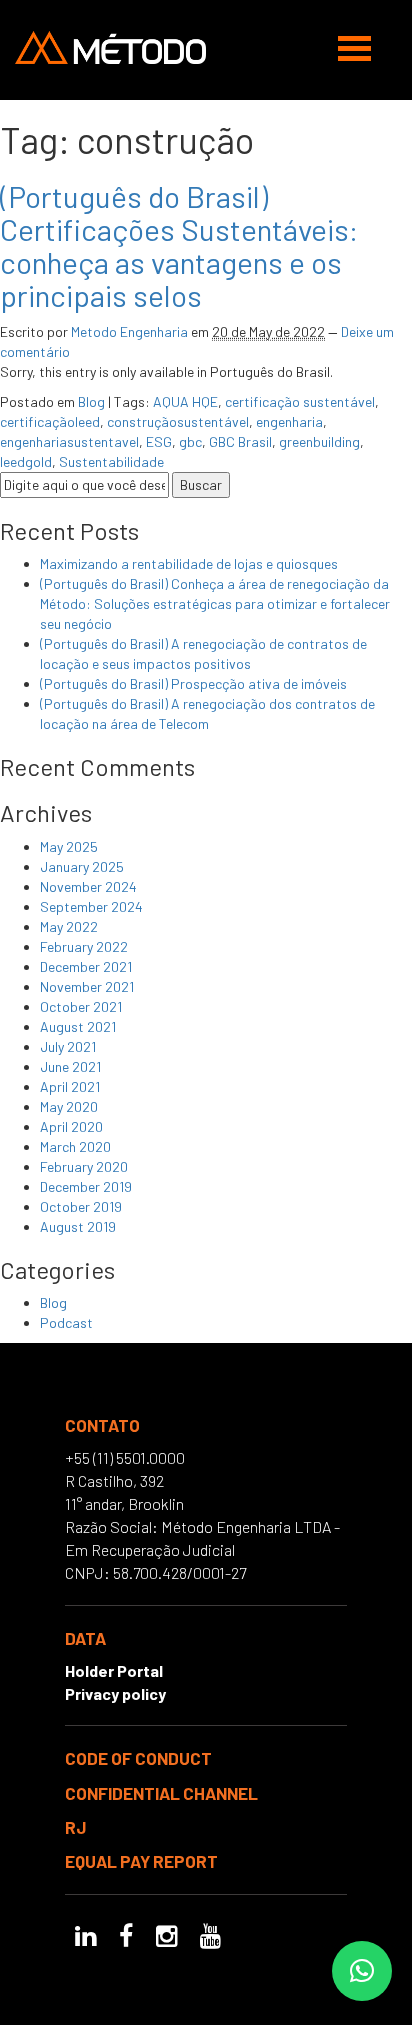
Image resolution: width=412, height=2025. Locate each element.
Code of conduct (138, 1758)
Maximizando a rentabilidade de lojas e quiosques (189, 563)
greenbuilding (319, 441)
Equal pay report (141, 1861)
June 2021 (70, 1066)
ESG (159, 441)
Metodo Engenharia (129, 331)
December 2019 (86, 1186)
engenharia (289, 421)
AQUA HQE (185, 401)
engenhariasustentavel (69, 441)
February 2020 (84, 1166)
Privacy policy (115, 1693)
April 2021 (70, 1086)
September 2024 (91, 906)
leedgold (26, 461)
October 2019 (81, 1206)
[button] (362, 1971)
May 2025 (69, 846)
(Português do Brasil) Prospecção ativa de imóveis (193, 683)
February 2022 (84, 946)
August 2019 (78, 1226)
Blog (91, 401)
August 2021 (78, 1026)
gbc (190, 441)
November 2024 (88, 886)
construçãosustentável (178, 421)
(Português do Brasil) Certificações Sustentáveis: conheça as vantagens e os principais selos (179, 245)
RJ (75, 1827)
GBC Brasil (240, 441)
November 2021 (87, 986)
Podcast (66, 1322)
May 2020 (69, 1106)
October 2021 (81, 1006)
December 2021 (86, 966)
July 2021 (68, 1046)
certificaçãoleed (50, 421)
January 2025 (82, 866)
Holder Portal (114, 1670)
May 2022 (69, 926)
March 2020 (75, 1146)
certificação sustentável (300, 401)
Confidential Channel (161, 1793)
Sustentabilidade (111, 461)
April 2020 (71, 1126)
